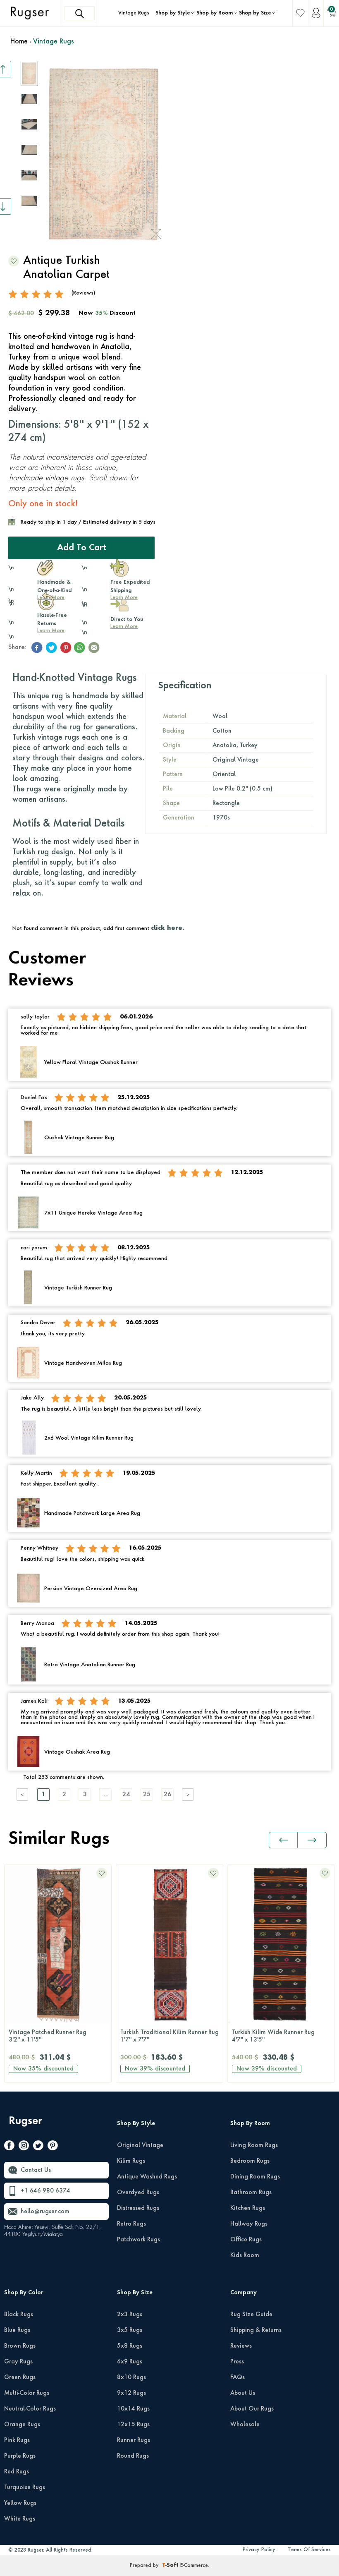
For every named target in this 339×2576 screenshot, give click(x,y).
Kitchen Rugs (248, 2208)
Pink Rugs (17, 2440)
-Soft (171, 2566)
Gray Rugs (18, 2362)
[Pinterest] (53, 2147)
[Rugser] (27, 2125)
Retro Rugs (131, 2224)
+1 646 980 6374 (45, 2191)
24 (126, 1795)
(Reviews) (83, 293)
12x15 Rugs (133, 2425)
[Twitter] (38, 2147)
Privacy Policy (259, 2550)
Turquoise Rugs (25, 2487)
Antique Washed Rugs (147, 2177)
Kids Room (245, 2255)
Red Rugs (17, 2472)
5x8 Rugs (130, 2346)
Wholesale (245, 2425)
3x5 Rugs (130, 2330)
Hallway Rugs (249, 2224)
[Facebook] (9, 2147)
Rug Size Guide (251, 2315)
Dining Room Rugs (255, 2177)
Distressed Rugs (138, 2208)
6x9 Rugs (130, 2362)
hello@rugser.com (45, 2212)
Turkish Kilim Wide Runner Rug (273, 2036)
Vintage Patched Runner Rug (48, 2036)
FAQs (238, 2377)
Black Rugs (19, 2315)
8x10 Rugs (131, 2377)
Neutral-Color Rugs (30, 2409)
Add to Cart (82, 548)
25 (147, 1795)
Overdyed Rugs (138, 2193)
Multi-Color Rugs (27, 2393)
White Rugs (20, 2519)
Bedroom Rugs (250, 2161)
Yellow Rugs (20, 2503)
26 (167, 1795)
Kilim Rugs (131, 2161)
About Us (243, 2393)
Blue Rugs (17, 2330)
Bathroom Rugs (251, 2193)
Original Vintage (140, 2145)
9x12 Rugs (131, 2393)
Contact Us (36, 2170)
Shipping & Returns (256, 2330)
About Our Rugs (252, 2409)
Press (237, 2362)
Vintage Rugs (134, 13)
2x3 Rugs (130, 2315)
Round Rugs (133, 2456)
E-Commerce (194, 2566)
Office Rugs (246, 2240)
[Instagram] (24, 2147)
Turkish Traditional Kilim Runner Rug (169, 2036)
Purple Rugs (20, 2456)
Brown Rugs (20, 2346)
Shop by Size (255, 13)
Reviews (241, 2346)
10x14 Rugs (133, 2409)
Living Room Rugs (254, 2145)
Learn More (51, 631)
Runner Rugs (134, 2440)
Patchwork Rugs (138, 2240)
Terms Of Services (309, 2550)
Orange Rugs (22, 2425)
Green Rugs (20, 2377)
